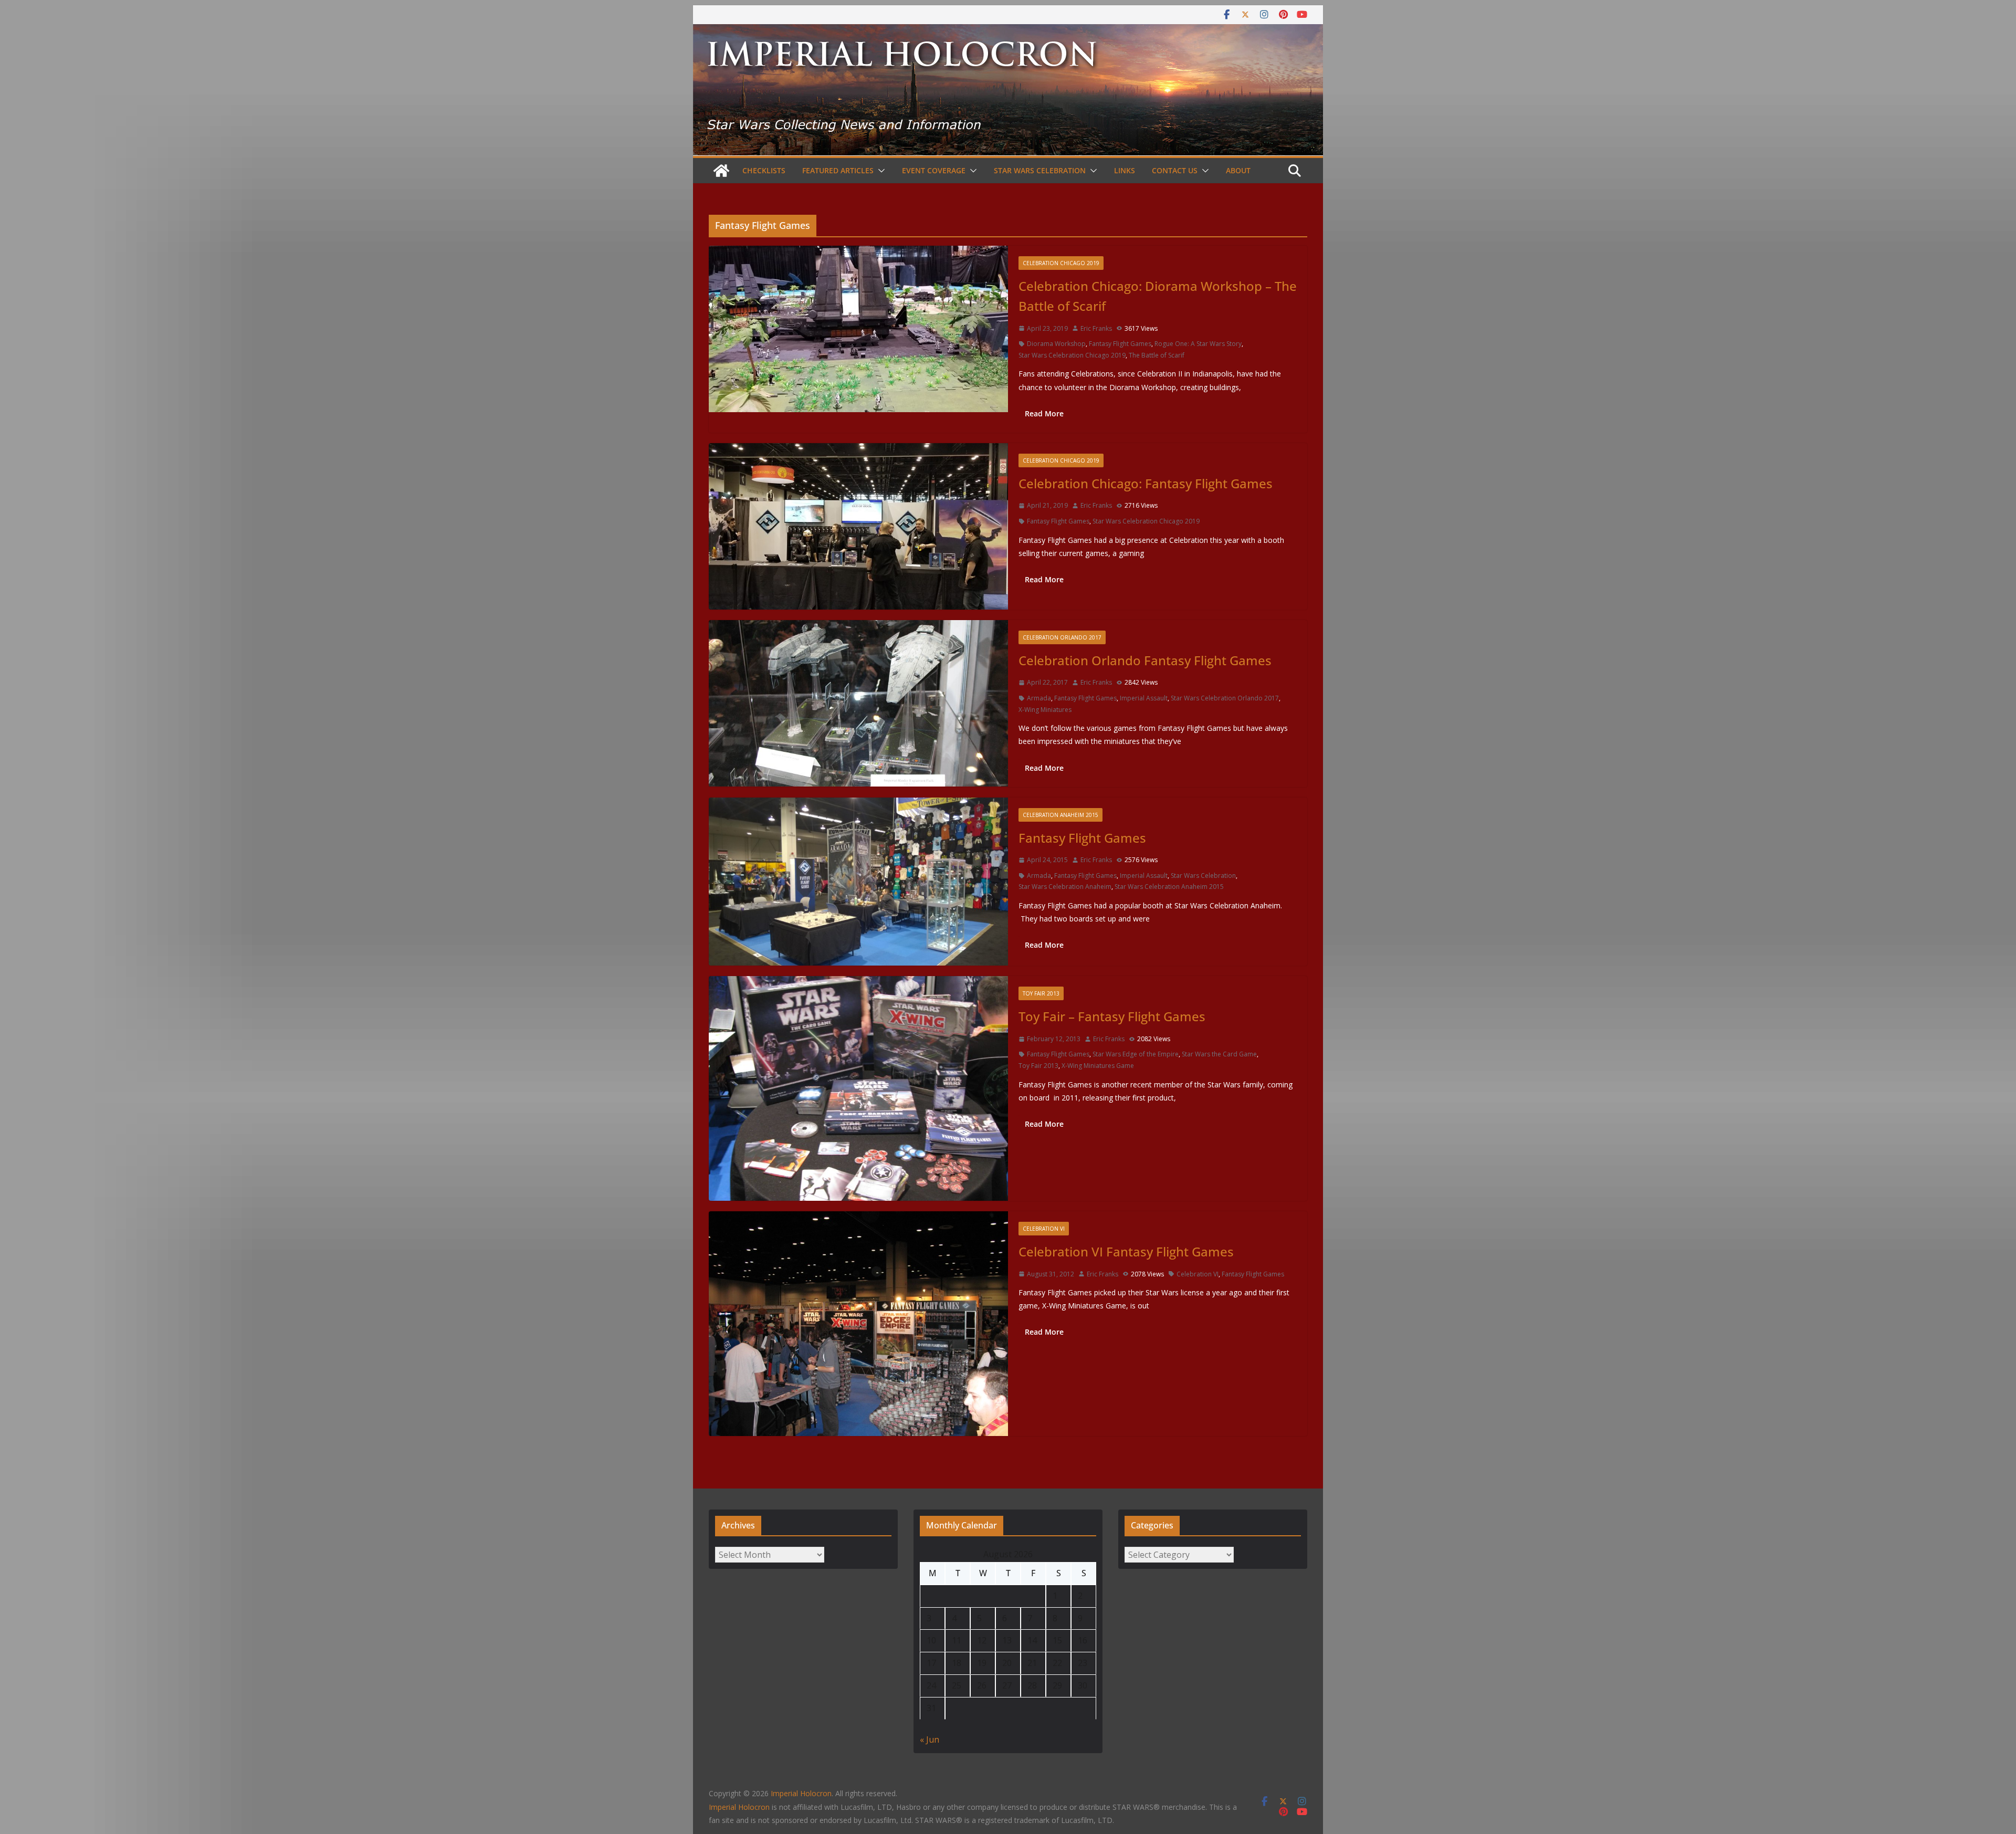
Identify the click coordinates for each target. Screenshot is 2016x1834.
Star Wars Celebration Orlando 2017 (1225, 698)
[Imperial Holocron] (1008, 32)
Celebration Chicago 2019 (1061, 263)
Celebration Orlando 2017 (1062, 637)
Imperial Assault (1144, 698)
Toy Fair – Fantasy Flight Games (1112, 1016)
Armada (1039, 698)
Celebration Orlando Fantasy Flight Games (1145, 660)
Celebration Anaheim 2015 (1060, 815)
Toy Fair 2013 (1041, 993)
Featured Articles (838, 170)
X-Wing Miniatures (1045, 710)
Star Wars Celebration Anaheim (1065, 887)
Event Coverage (934, 170)
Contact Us (1175, 170)
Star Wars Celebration (1040, 170)
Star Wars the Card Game (1219, 1054)
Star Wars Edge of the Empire (1136, 1054)
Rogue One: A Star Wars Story (1198, 344)
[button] (879, 171)
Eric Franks (1096, 328)
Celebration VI (1044, 1229)
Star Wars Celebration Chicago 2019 (1072, 355)
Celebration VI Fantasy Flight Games (1126, 1251)
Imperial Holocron (739, 1807)
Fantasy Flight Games (1120, 344)
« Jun (930, 1739)
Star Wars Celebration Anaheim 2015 (1169, 887)
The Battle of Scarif (1157, 355)
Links (1125, 170)
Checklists (764, 170)
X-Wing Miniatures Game (1098, 1066)
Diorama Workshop (1056, 344)
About (1238, 170)
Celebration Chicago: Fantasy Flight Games (1146, 483)
